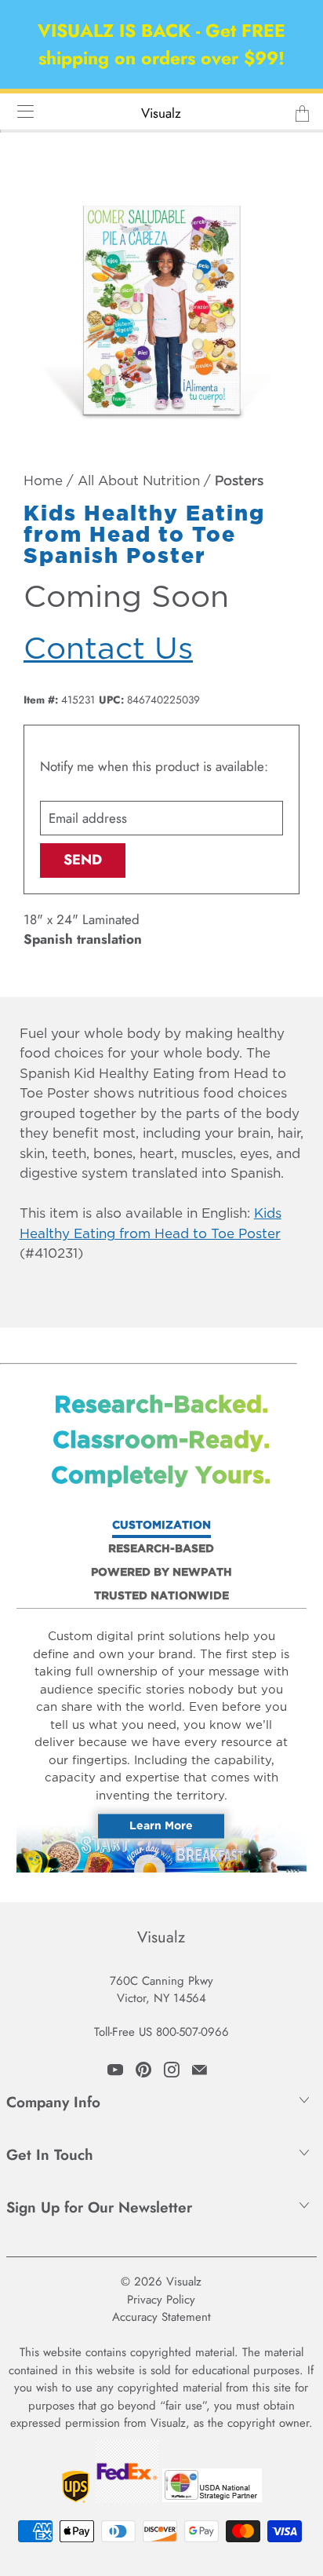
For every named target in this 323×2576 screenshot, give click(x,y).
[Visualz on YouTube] (115, 2070)
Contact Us (108, 650)
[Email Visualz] (200, 2070)
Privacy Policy (161, 2300)
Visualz (161, 113)
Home (43, 482)
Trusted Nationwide (161, 1596)
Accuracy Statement (161, 2317)
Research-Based (161, 1549)
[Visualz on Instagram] (172, 2070)
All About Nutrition (139, 482)
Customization (161, 1526)
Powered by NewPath (161, 1573)
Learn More (161, 1826)
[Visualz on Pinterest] (143, 2070)
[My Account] (20, 111)
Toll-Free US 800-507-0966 (161, 2032)
